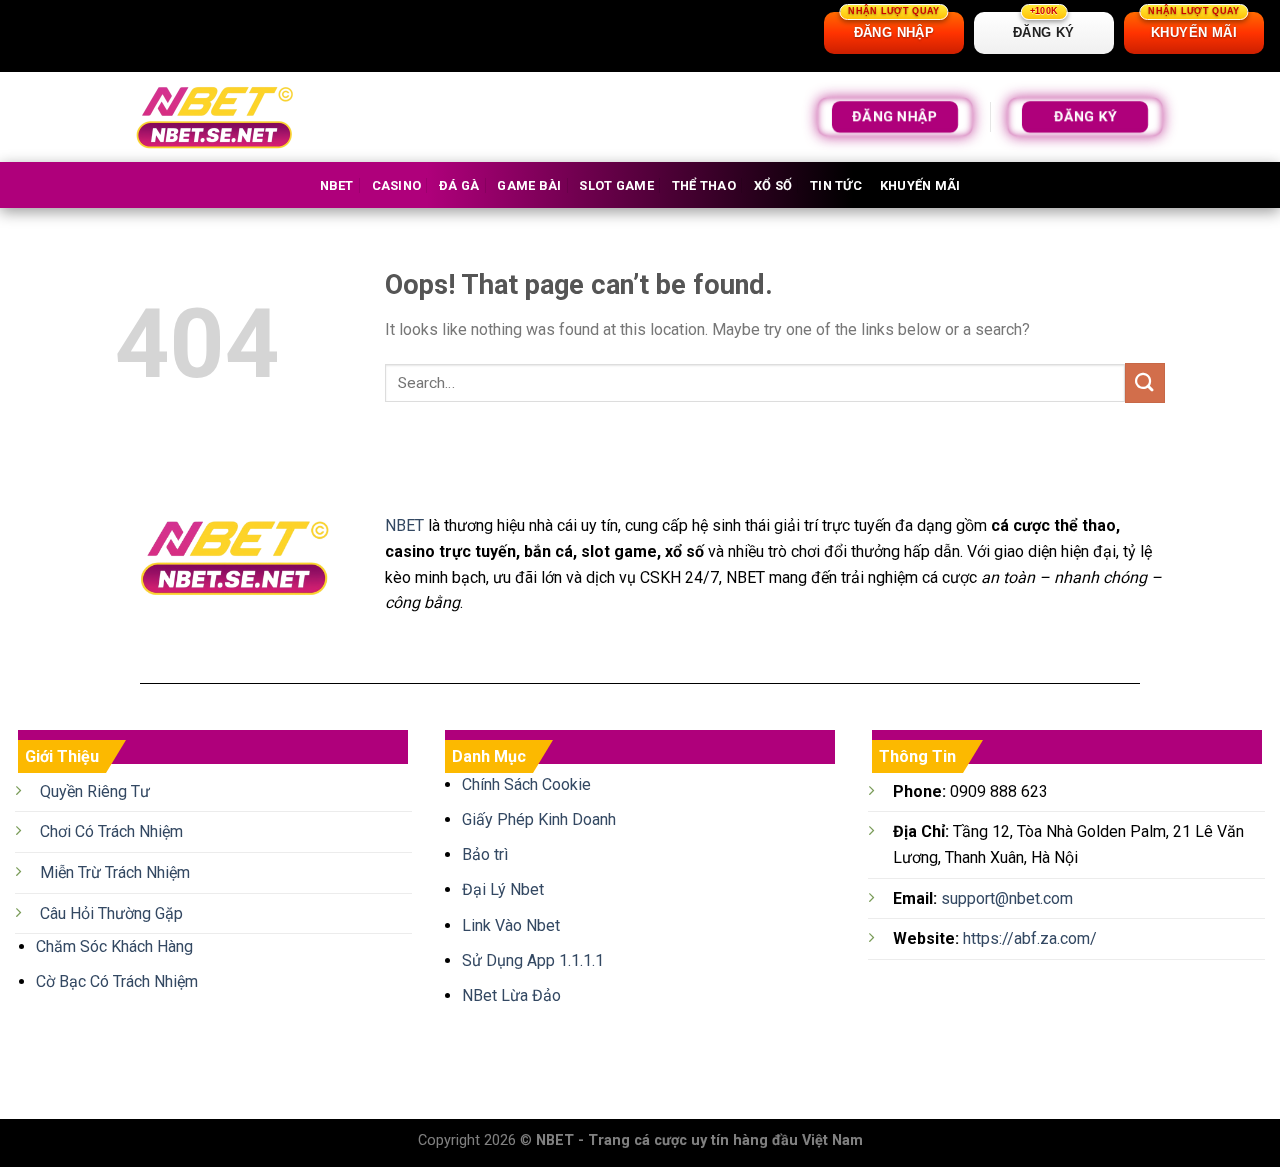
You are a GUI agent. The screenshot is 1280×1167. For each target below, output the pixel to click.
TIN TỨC (836, 185)
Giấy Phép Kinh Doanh (539, 819)
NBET (337, 185)
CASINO (397, 185)
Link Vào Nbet (511, 925)
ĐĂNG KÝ (1085, 117)
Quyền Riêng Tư (95, 791)
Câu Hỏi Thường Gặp (111, 913)
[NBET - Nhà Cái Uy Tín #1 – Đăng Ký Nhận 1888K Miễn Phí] (215, 117)
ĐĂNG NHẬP (894, 117)
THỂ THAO (704, 185)
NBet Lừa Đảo (511, 995)
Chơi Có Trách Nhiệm (111, 831)
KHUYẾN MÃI (920, 185)
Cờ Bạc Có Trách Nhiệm (117, 981)
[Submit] (1145, 382)
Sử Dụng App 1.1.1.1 (533, 960)
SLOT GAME (616, 185)
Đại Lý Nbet (503, 889)
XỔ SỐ (773, 185)
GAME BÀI (529, 185)
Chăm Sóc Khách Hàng (114, 946)
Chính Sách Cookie (526, 784)
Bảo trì (485, 854)
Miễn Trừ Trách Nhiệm (115, 872)
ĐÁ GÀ (459, 185)
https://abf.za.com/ (1030, 938)
